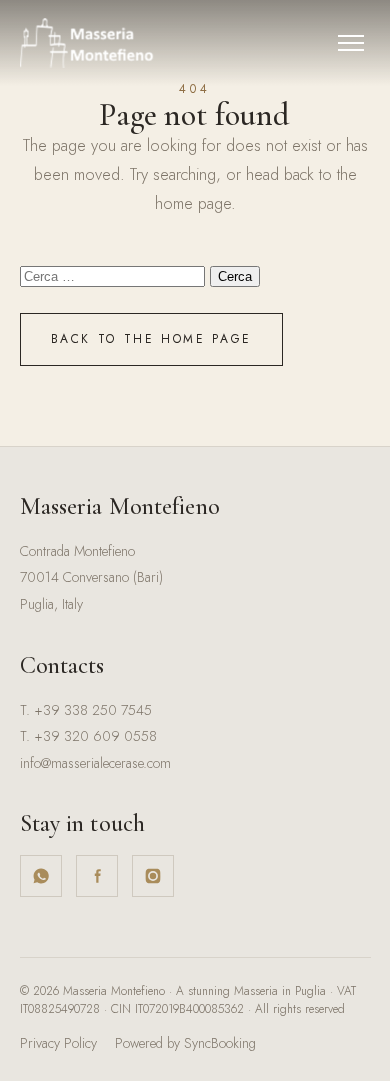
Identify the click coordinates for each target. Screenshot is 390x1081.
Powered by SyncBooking (185, 1043)
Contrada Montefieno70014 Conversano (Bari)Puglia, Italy (91, 577)
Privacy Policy (58, 1043)
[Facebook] (97, 876)
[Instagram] (153, 876)
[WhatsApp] (41, 876)
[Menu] (351, 43)
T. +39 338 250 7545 (86, 710)
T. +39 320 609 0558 (88, 736)
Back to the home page (151, 339)
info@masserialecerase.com (95, 763)
